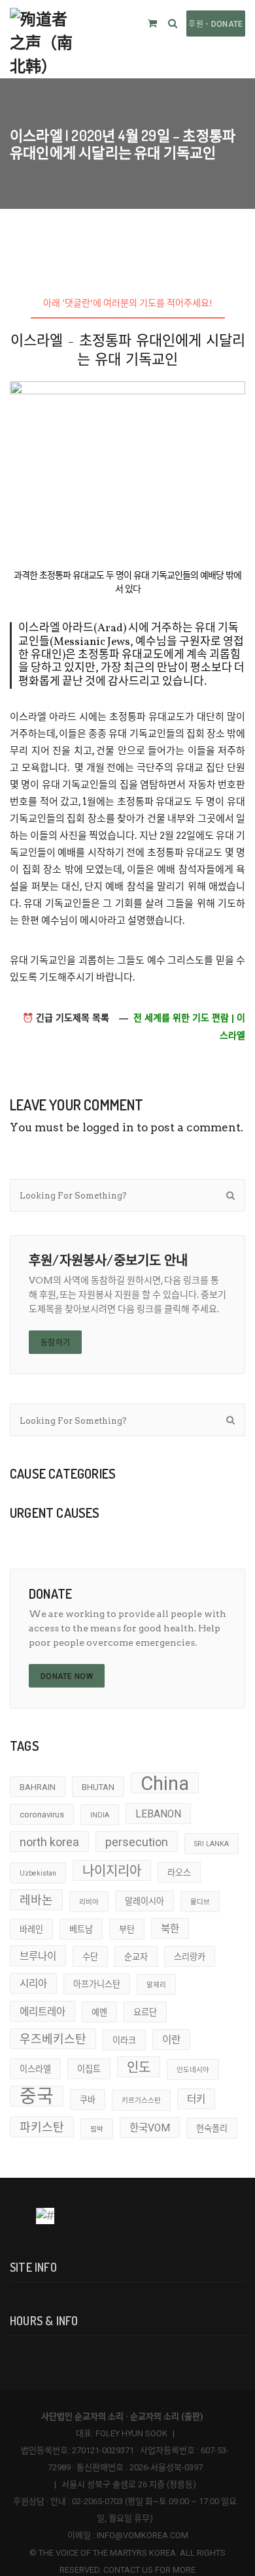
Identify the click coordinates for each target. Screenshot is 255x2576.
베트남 (81, 1929)
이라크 (124, 2040)
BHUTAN (98, 1787)
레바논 (36, 1900)
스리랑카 (190, 1957)
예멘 (99, 2012)
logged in (108, 1127)
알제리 (156, 1985)
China (165, 1783)
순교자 (136, 1957)
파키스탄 (42, 2127)
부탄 (127, 1929)
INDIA (100, 1815)
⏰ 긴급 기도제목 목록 (66, 1018)
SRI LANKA (212, 1844)
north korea (49, 1842)
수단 (90, 1957)
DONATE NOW (67, 1676)
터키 (196, 2099)
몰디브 (200, 1902)
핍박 (97, 2129)
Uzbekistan (38, 1873)
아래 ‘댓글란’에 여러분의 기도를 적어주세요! (128, 303)
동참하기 (55, 1343)
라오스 (179, 1873)
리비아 (89, 1902)
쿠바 (88, 2100)
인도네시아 (193, 2070)
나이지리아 (112, 1871)
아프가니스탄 (97, 1984)
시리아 (33, 1984)
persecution (137, 1842)
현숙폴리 (212, 2128)
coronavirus (42, 1814)
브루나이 (38, 1956)
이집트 (89, 2069)
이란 (171, 2040)
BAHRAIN (38, 1787)
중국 (37, 2096)
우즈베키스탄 (53, 2039)
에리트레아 (42, 2012)
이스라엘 (35, 2069)
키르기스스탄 (141, 2100)
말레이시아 (144, 1901)
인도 (139, 2067)
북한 (170, 1929)
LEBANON (158, 1814)
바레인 (31, 1929)
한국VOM (150, 2128)
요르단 (145, 2012)
